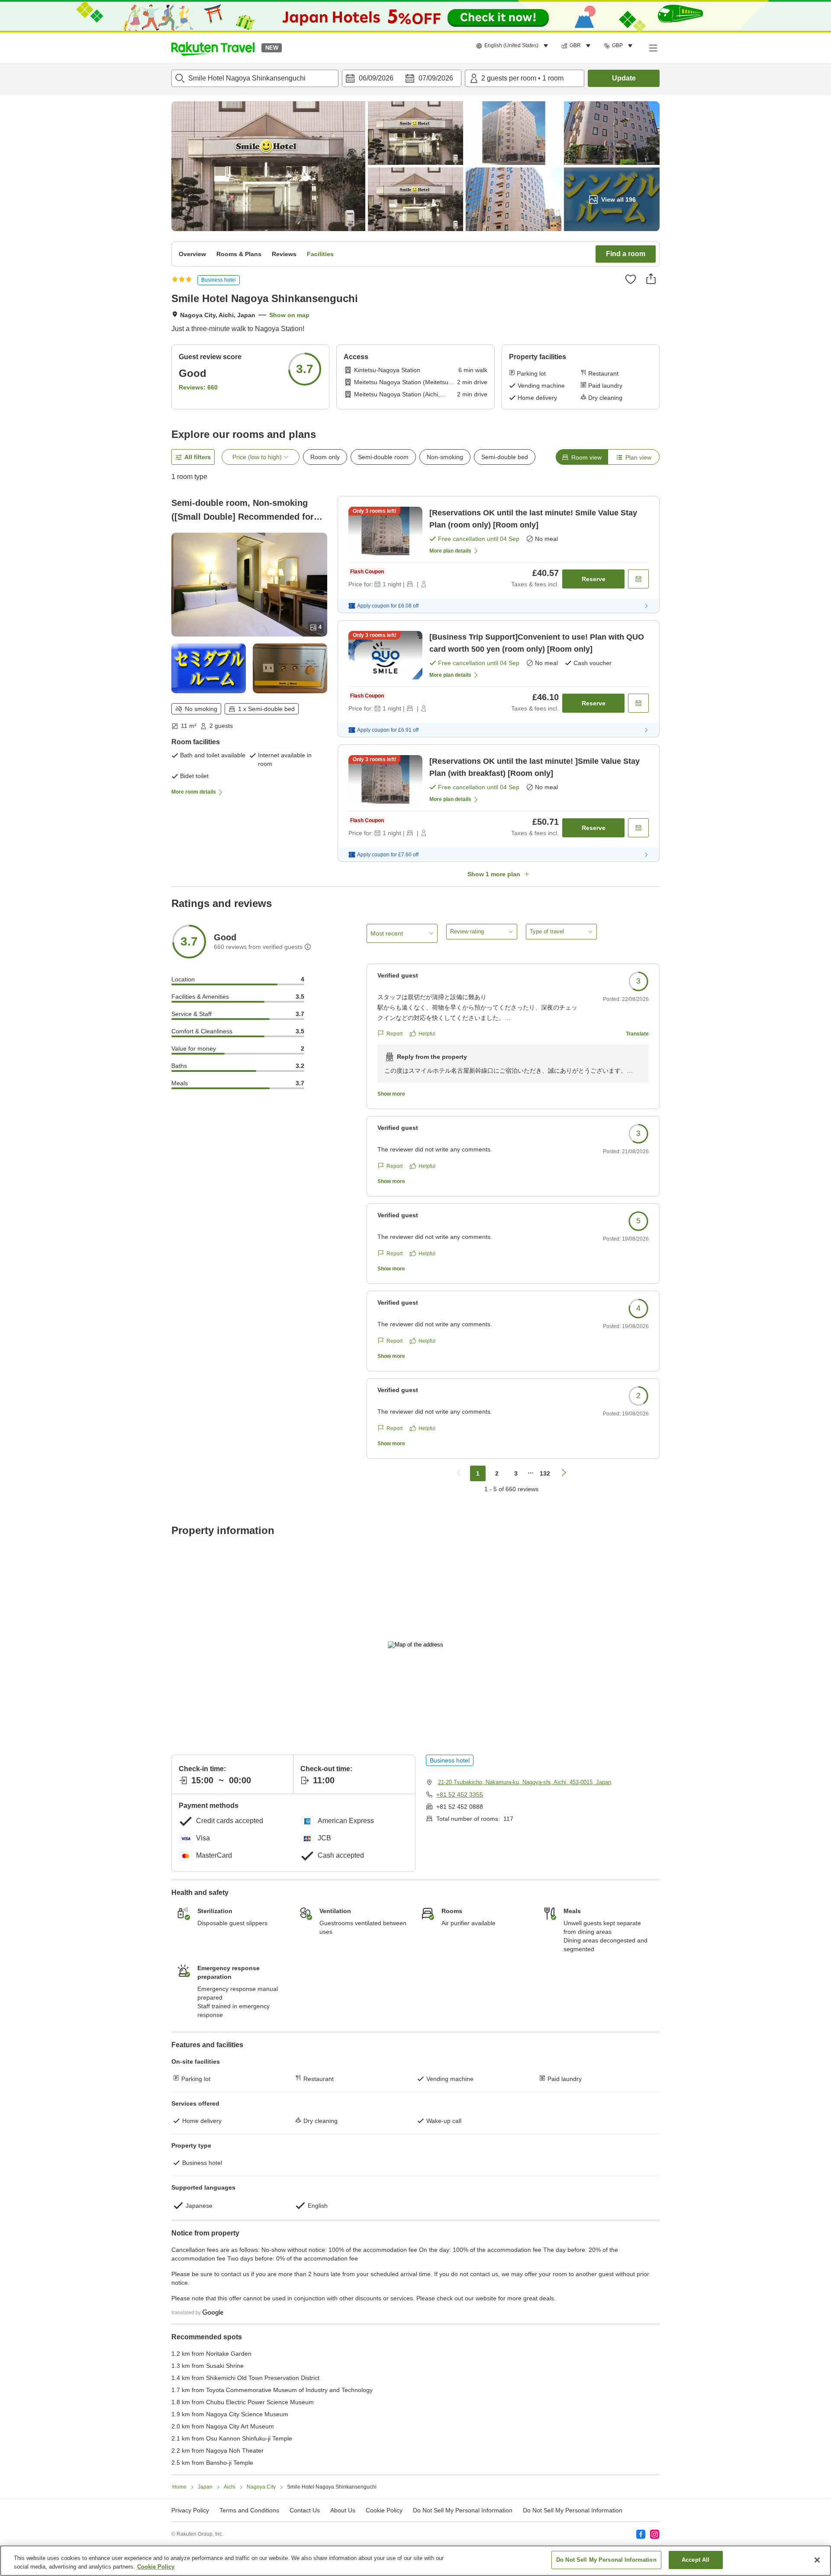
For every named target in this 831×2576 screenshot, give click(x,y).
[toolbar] (402, 78)
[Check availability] (638, 579)
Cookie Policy (156, 2567)
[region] (415, 2561)
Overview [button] (192, 254)
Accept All (696, 2560)
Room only (325, 457)
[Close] (817, 2560)
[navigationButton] (459, 1473)
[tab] (582, 457)
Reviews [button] (284, 254)
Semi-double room (383, 457)
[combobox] (255, 78)
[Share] (651, 279)
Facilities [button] (320, 254)
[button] (213, 48)
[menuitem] (514, 46)
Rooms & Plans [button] (239, 254)
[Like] (631, 279)
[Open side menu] (653, 48)
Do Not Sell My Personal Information (573, 2510)
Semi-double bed (505, 457)
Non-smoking (445, 457)
